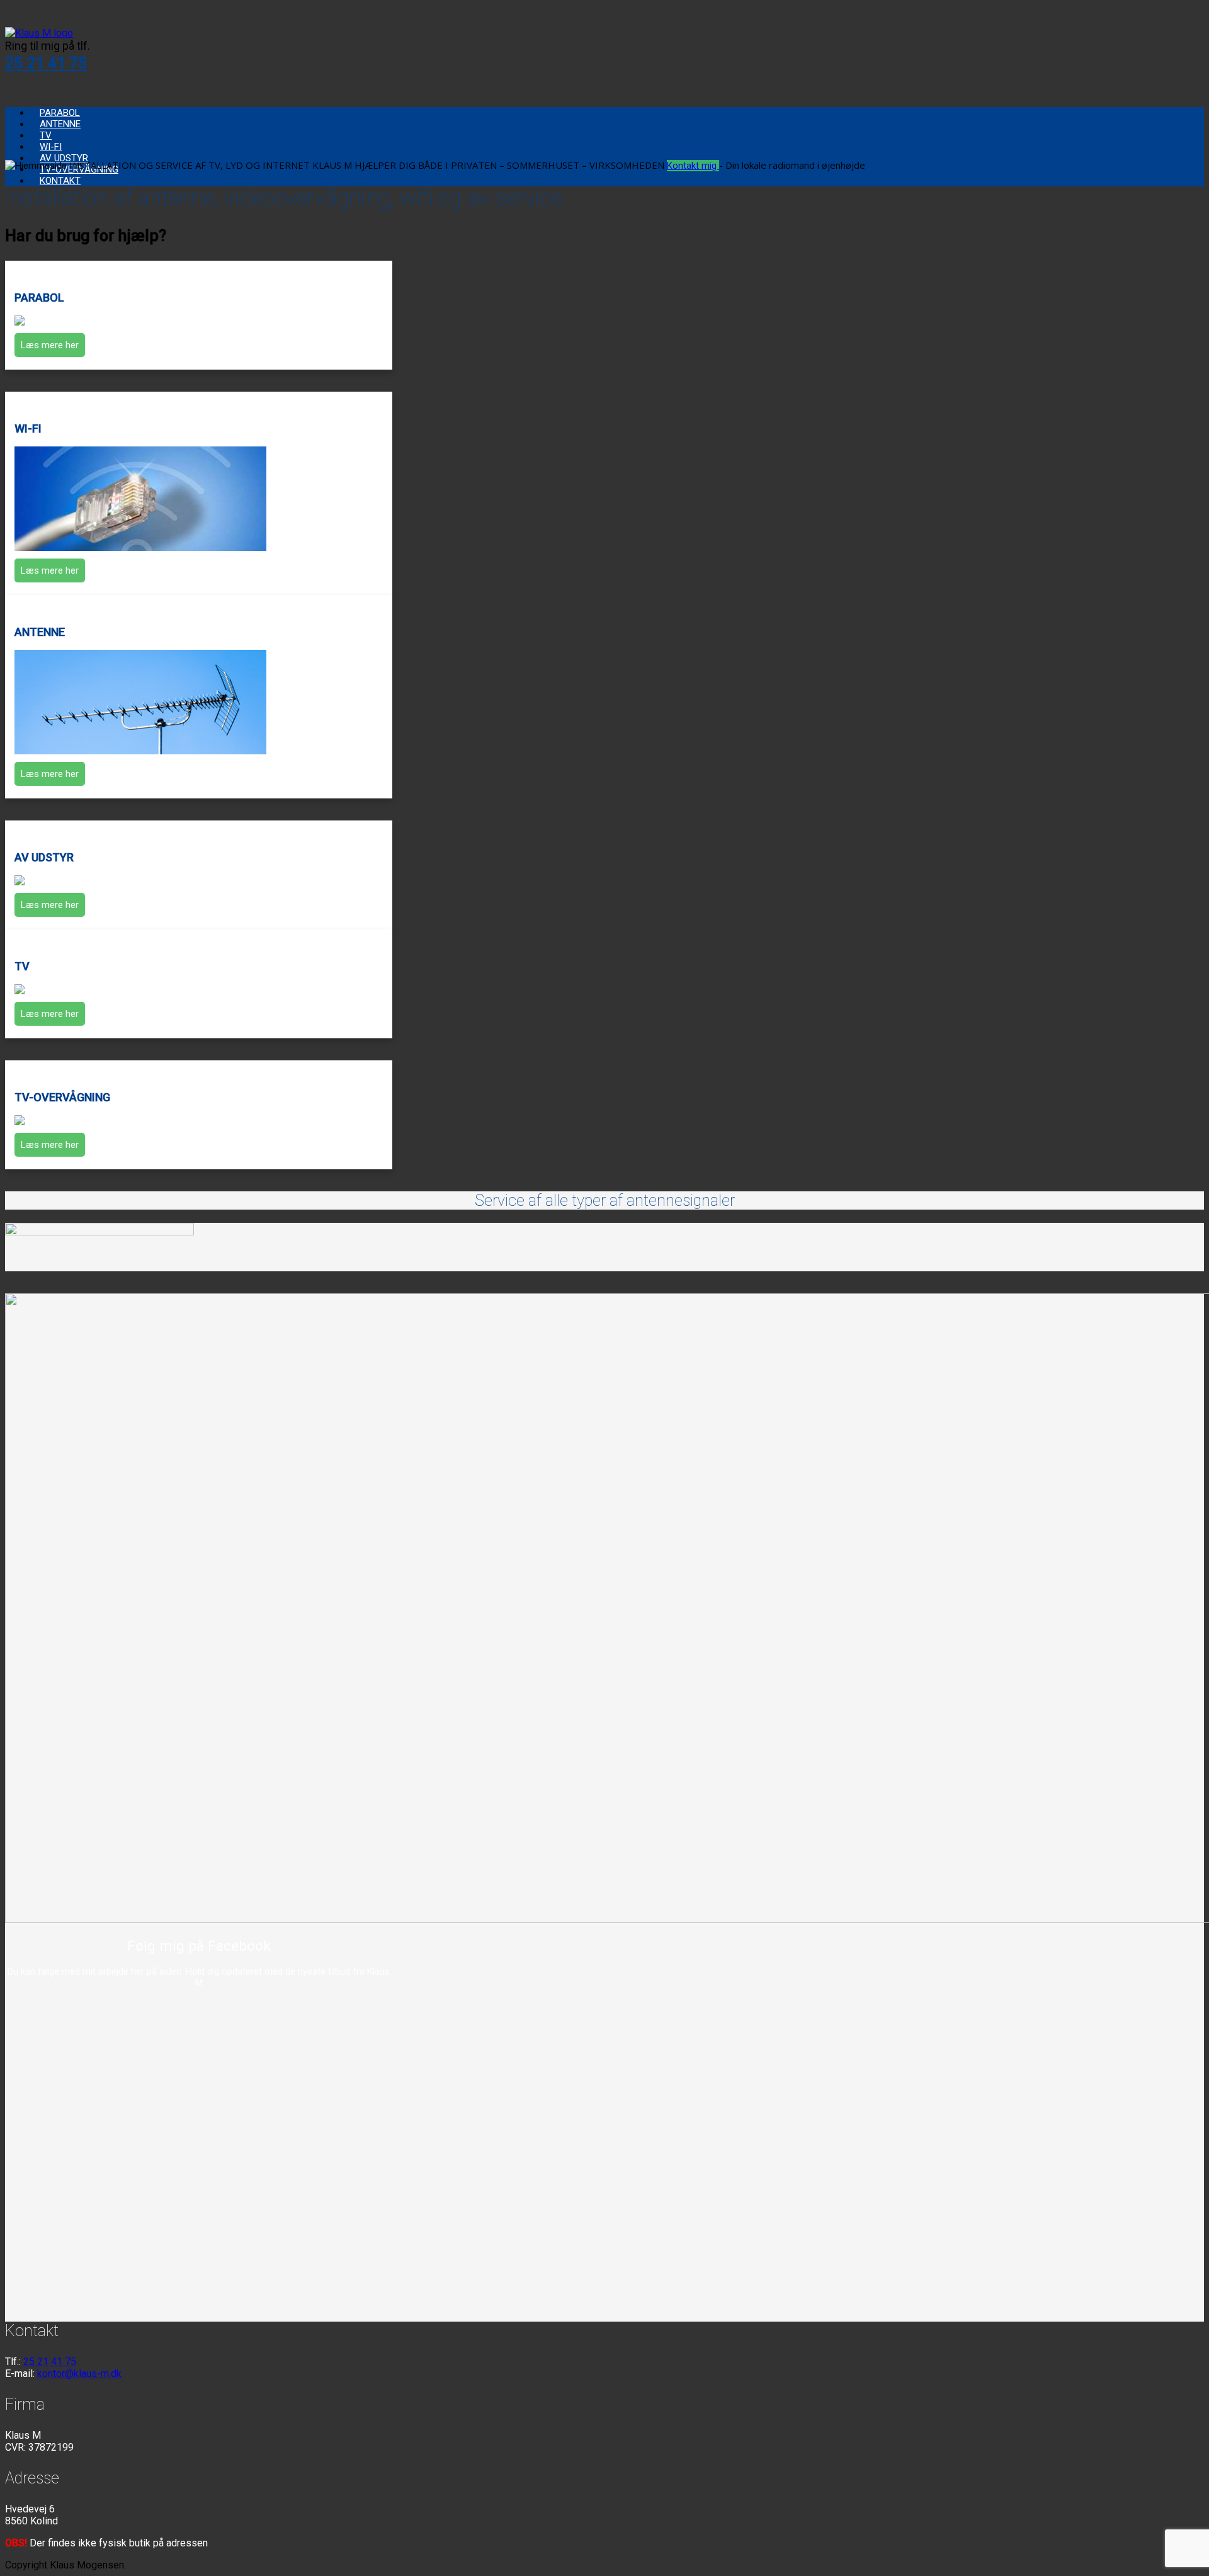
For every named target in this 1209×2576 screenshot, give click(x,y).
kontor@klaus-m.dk (79, 2374)
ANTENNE (60, 124)
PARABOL (60, 113)
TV (46, 135)
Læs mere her (50, 345)
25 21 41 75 (46, 63)
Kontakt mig (693, 166)
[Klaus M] (39, 33)
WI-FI (51, 147)
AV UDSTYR (64, 158)
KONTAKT (60, 181)
